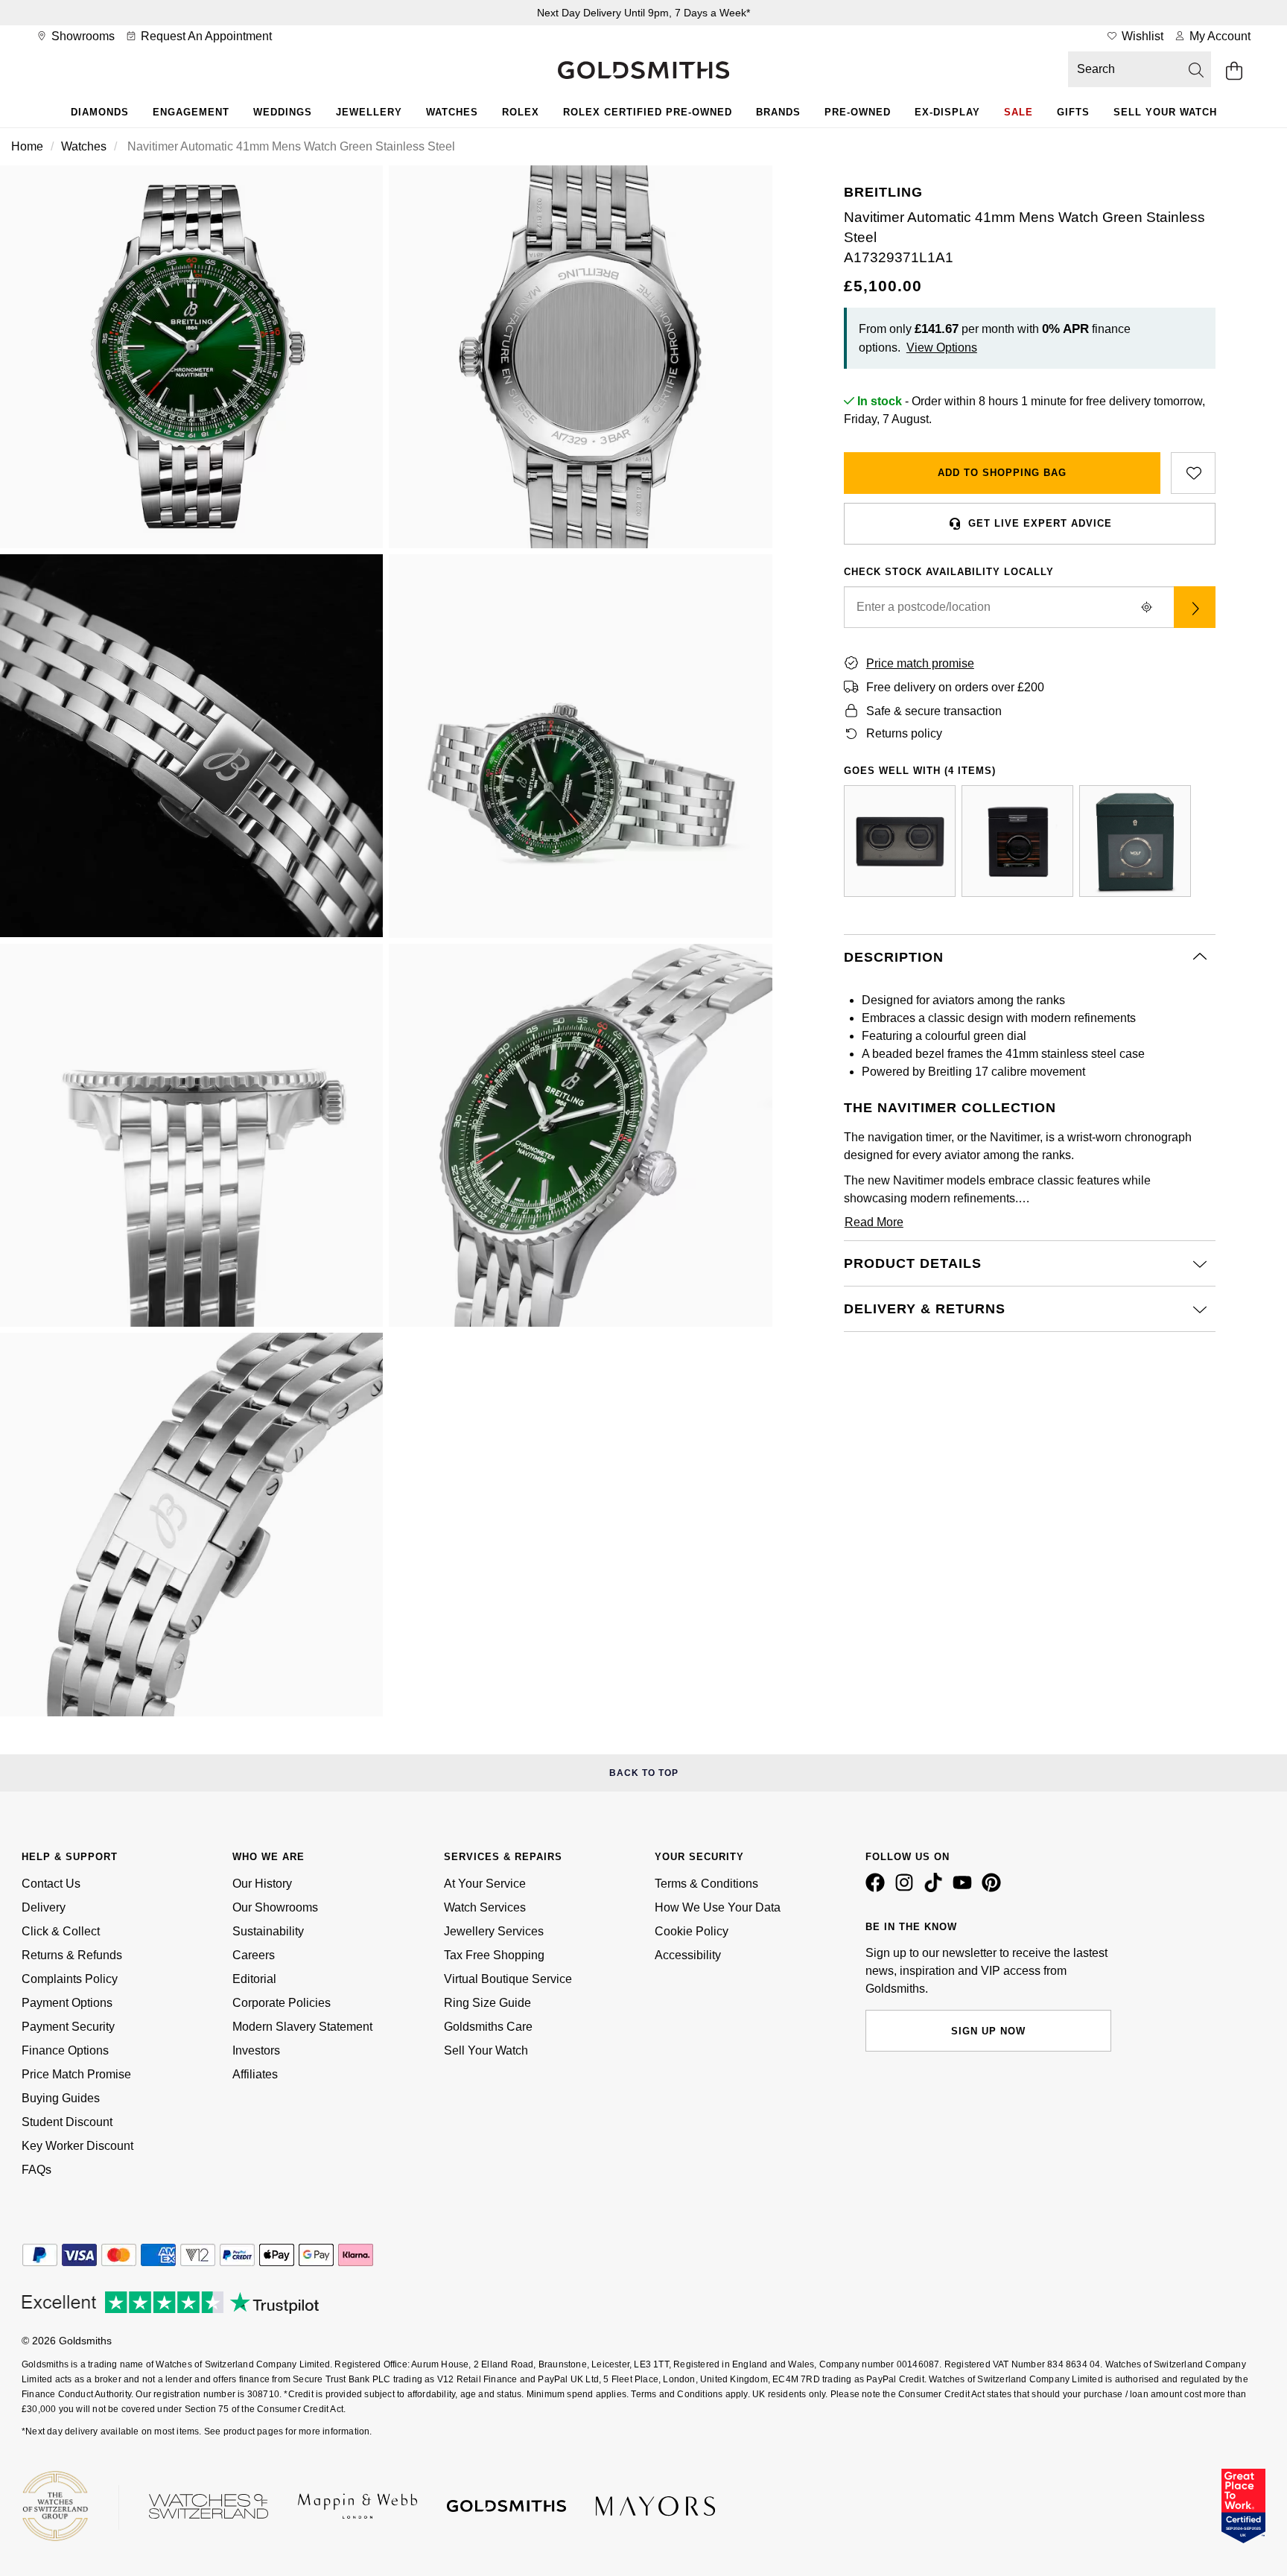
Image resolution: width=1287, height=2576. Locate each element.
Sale (1019, 112)
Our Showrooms (275, 1907)
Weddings (283, 112)
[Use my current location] (1147, 607)
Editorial (254, 1979)
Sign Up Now (988, 2031)
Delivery (44, 1907)
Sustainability (268, 1931)
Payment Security (68, 2027)
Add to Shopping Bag (1002, 473)
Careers (254, 1955)
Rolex (521, 112)
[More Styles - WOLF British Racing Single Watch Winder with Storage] (1135, 841)
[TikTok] (936, 1888)
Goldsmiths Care (488, 2027)
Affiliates (255, 2074)
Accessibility (688, 1955)
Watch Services (485, 1907)
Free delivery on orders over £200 (955, 687)
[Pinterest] (994, 1888)
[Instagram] (907, 1888)
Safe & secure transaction (934, 711)
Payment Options (67, 2003)
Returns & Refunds (72, 1955)
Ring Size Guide (487, 2003)
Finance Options (65, 2050)
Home (27, 146)
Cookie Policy (692, 1931)
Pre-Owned (858, 112)
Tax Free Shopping (494, 1955)
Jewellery (369, 112)
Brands (778, 112)
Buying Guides (61, 2098)
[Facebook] (878, 1888)
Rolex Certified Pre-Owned (648, 112)
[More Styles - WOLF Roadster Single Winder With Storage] (1017, 841)
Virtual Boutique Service (508, 1979)
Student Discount (67, 2122)
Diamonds (100, 112)
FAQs (36, 2170)
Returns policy (904, 733)
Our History (262, 1884)
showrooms (82, 36)
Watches (452, 112)
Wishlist (1141, 36)
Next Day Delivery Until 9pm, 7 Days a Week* (643, 13)
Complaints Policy (70, 1979)
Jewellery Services (494, 1931)
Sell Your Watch (1165, 112)
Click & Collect (61, 1931)
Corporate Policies (282, 2003)
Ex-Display (947, 112)
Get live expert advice (1040, 523)
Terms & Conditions (706, 1884)
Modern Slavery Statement (302, 2027)
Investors (256, 2050)
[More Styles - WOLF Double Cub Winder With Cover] (900, 841)
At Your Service (485, 1884)
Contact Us (51, 1884)
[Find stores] (1195, 607)
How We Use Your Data (718, 1907)
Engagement (191, 112)
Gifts (1073, 112)
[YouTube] (965, 1888)
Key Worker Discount (77, 2146)
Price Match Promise (76, 2074)
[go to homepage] (643, 72)
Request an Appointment (205, 36)
